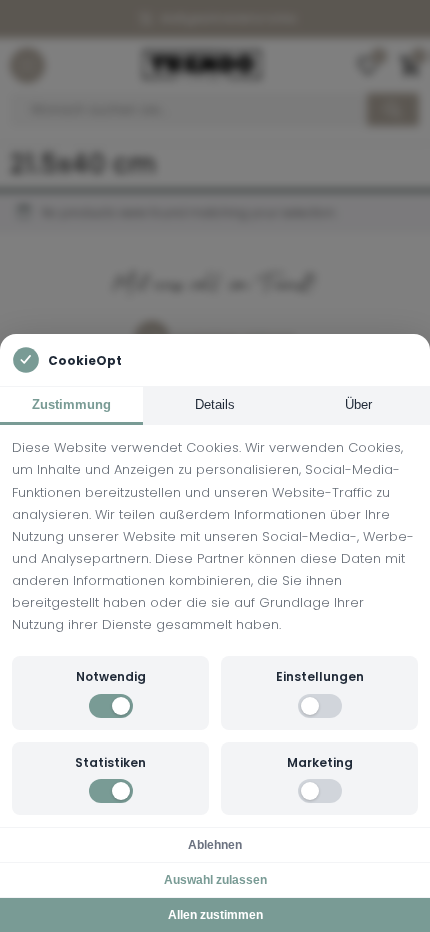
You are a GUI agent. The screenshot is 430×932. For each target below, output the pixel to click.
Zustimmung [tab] (71, 404)
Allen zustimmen (215, 915)
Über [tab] (358, 404)
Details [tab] (215, 404)
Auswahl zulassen (215, 880)
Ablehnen (215, 845)
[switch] (111, 706)
